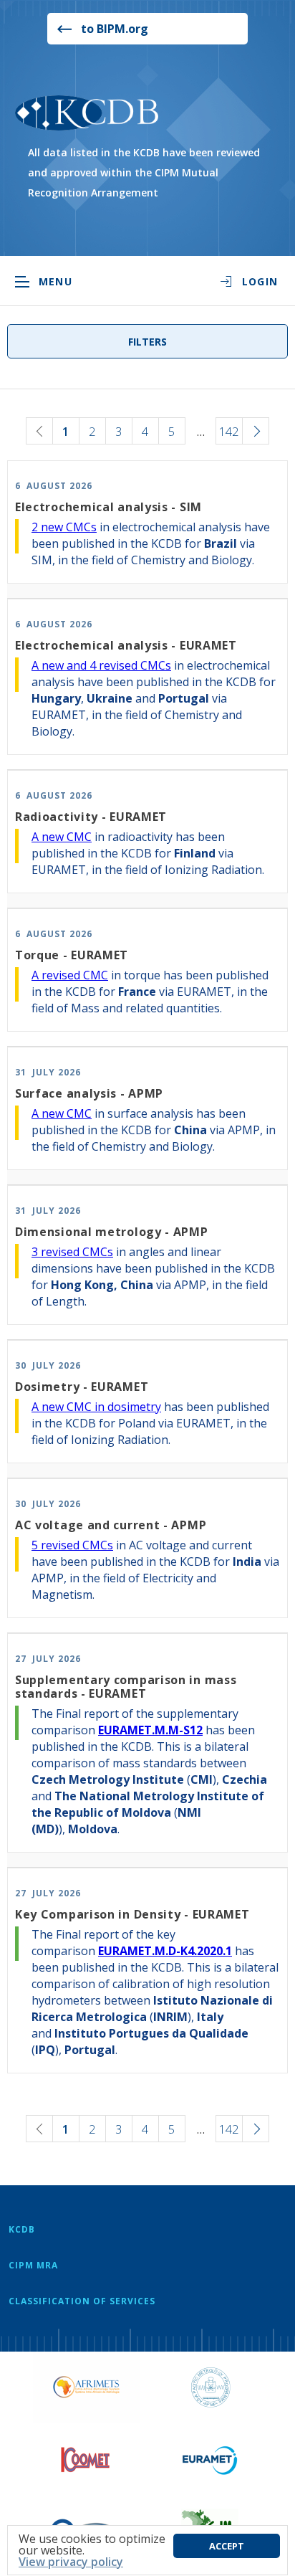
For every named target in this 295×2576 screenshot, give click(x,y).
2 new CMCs (64, 527)
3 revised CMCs (72, 1252)
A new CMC (62, 837)
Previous (39, 431)
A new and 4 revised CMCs (101, 665)
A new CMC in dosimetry (96, 1407)
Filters (147, 342)
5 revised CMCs (72, 1545)
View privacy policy (71, 2562)
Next (256, 431)
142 (229, 432)
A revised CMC (70, 975)
